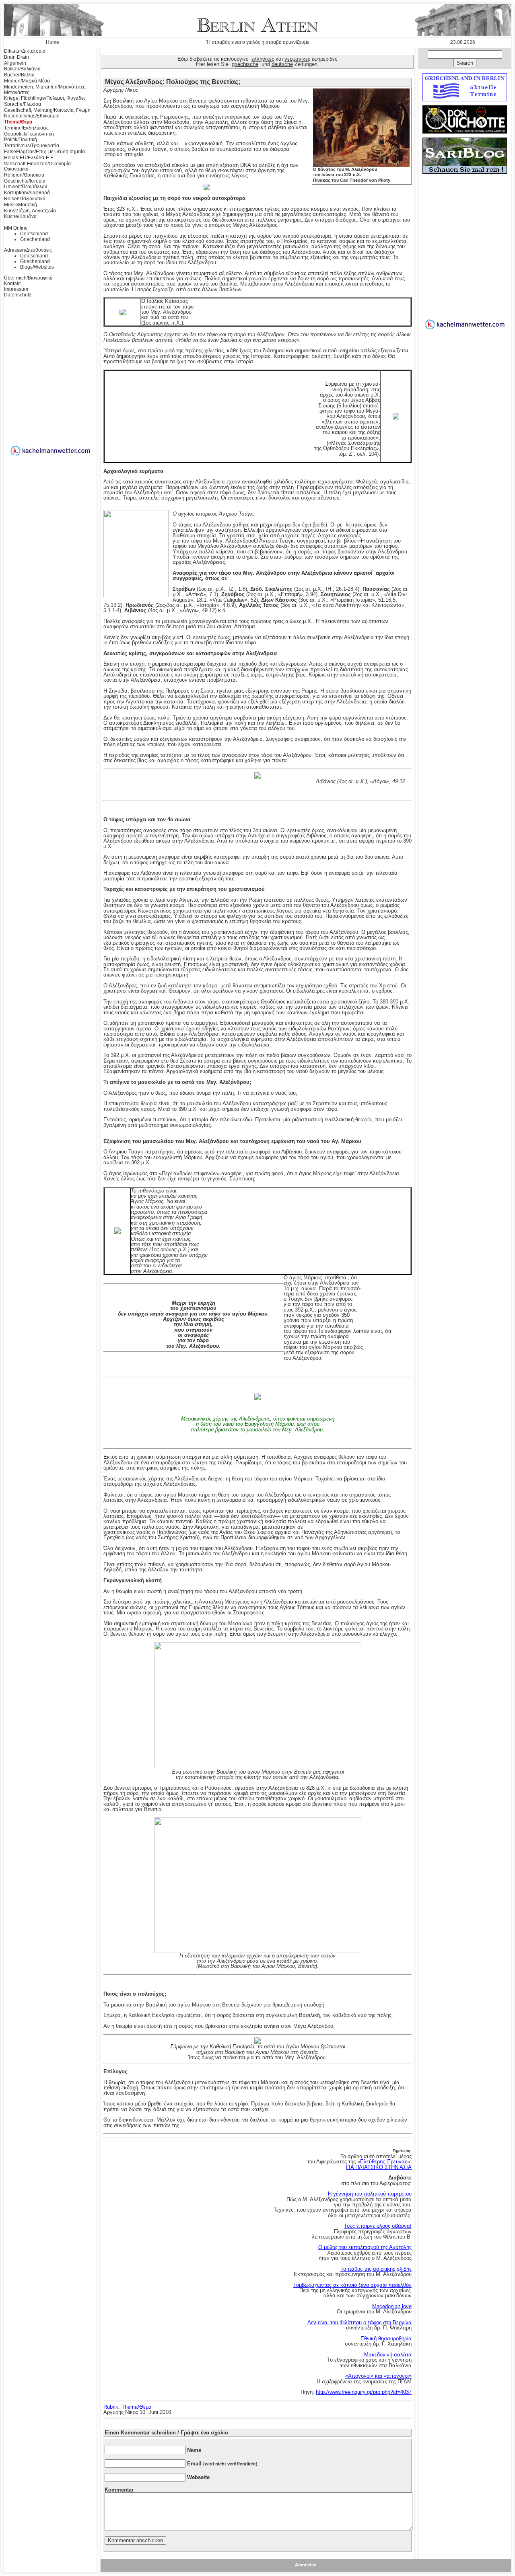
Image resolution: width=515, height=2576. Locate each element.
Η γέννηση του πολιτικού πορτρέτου (370, 2194)
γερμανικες (297, 59)
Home (53, 42)
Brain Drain (16, 57)
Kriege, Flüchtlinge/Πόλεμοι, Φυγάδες (45, 98)
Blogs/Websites (37, 267)
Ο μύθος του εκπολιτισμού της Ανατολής (365, 2247)
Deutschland (34, 234)
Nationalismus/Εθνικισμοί (32, 116)
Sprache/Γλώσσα (23, 104)
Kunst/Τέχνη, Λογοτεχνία (30, 211)
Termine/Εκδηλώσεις (26, 128)
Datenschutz (18, 295)
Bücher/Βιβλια (19, 75)
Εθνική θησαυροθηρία (386, 2339)
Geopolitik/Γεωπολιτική (29, 134)
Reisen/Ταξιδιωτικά (25, 199)
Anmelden (306, 2565)
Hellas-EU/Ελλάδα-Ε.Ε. (29, 158)
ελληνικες (263, 59)
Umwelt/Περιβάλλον (26, 187)
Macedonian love (392, 2306)
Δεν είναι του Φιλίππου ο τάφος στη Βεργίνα (359, 2322)
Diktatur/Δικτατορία (25, 51)
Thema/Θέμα (18, 122)
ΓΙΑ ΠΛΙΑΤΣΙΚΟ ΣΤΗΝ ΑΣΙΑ (379, 2167)
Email (222, 2464)
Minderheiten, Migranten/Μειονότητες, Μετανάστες (45, 90)
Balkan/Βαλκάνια (22, 69)
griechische (245, 64)
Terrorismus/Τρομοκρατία (32, 146)
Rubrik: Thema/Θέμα (128, 2407)
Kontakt (12, 284)
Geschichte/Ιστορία (25, 181)
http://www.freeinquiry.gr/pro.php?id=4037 (364, 2392)
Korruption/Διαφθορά (27, 193)
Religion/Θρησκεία (24, 175)
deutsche (282, 64)
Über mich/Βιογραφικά (28, 278)
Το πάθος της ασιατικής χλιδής (376, 2269)
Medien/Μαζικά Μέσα (27, 81)
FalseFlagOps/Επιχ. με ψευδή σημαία (44, 152)
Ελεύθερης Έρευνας (384, 2162)
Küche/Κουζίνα (20, 216)
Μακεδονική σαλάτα (388, 2355)
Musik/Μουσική (21, 205)
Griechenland (35, 239)
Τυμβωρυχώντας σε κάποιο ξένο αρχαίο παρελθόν (352, 2285)
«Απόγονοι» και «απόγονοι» (378, 2376)
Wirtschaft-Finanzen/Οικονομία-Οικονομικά (38, 167)
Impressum (16, 289)
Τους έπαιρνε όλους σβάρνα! (378, 2226)
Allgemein (15, 63)
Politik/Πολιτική (21, 140)
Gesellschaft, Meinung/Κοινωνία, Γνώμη (47, 110)
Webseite (198, 2477)
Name (194, 2450)
